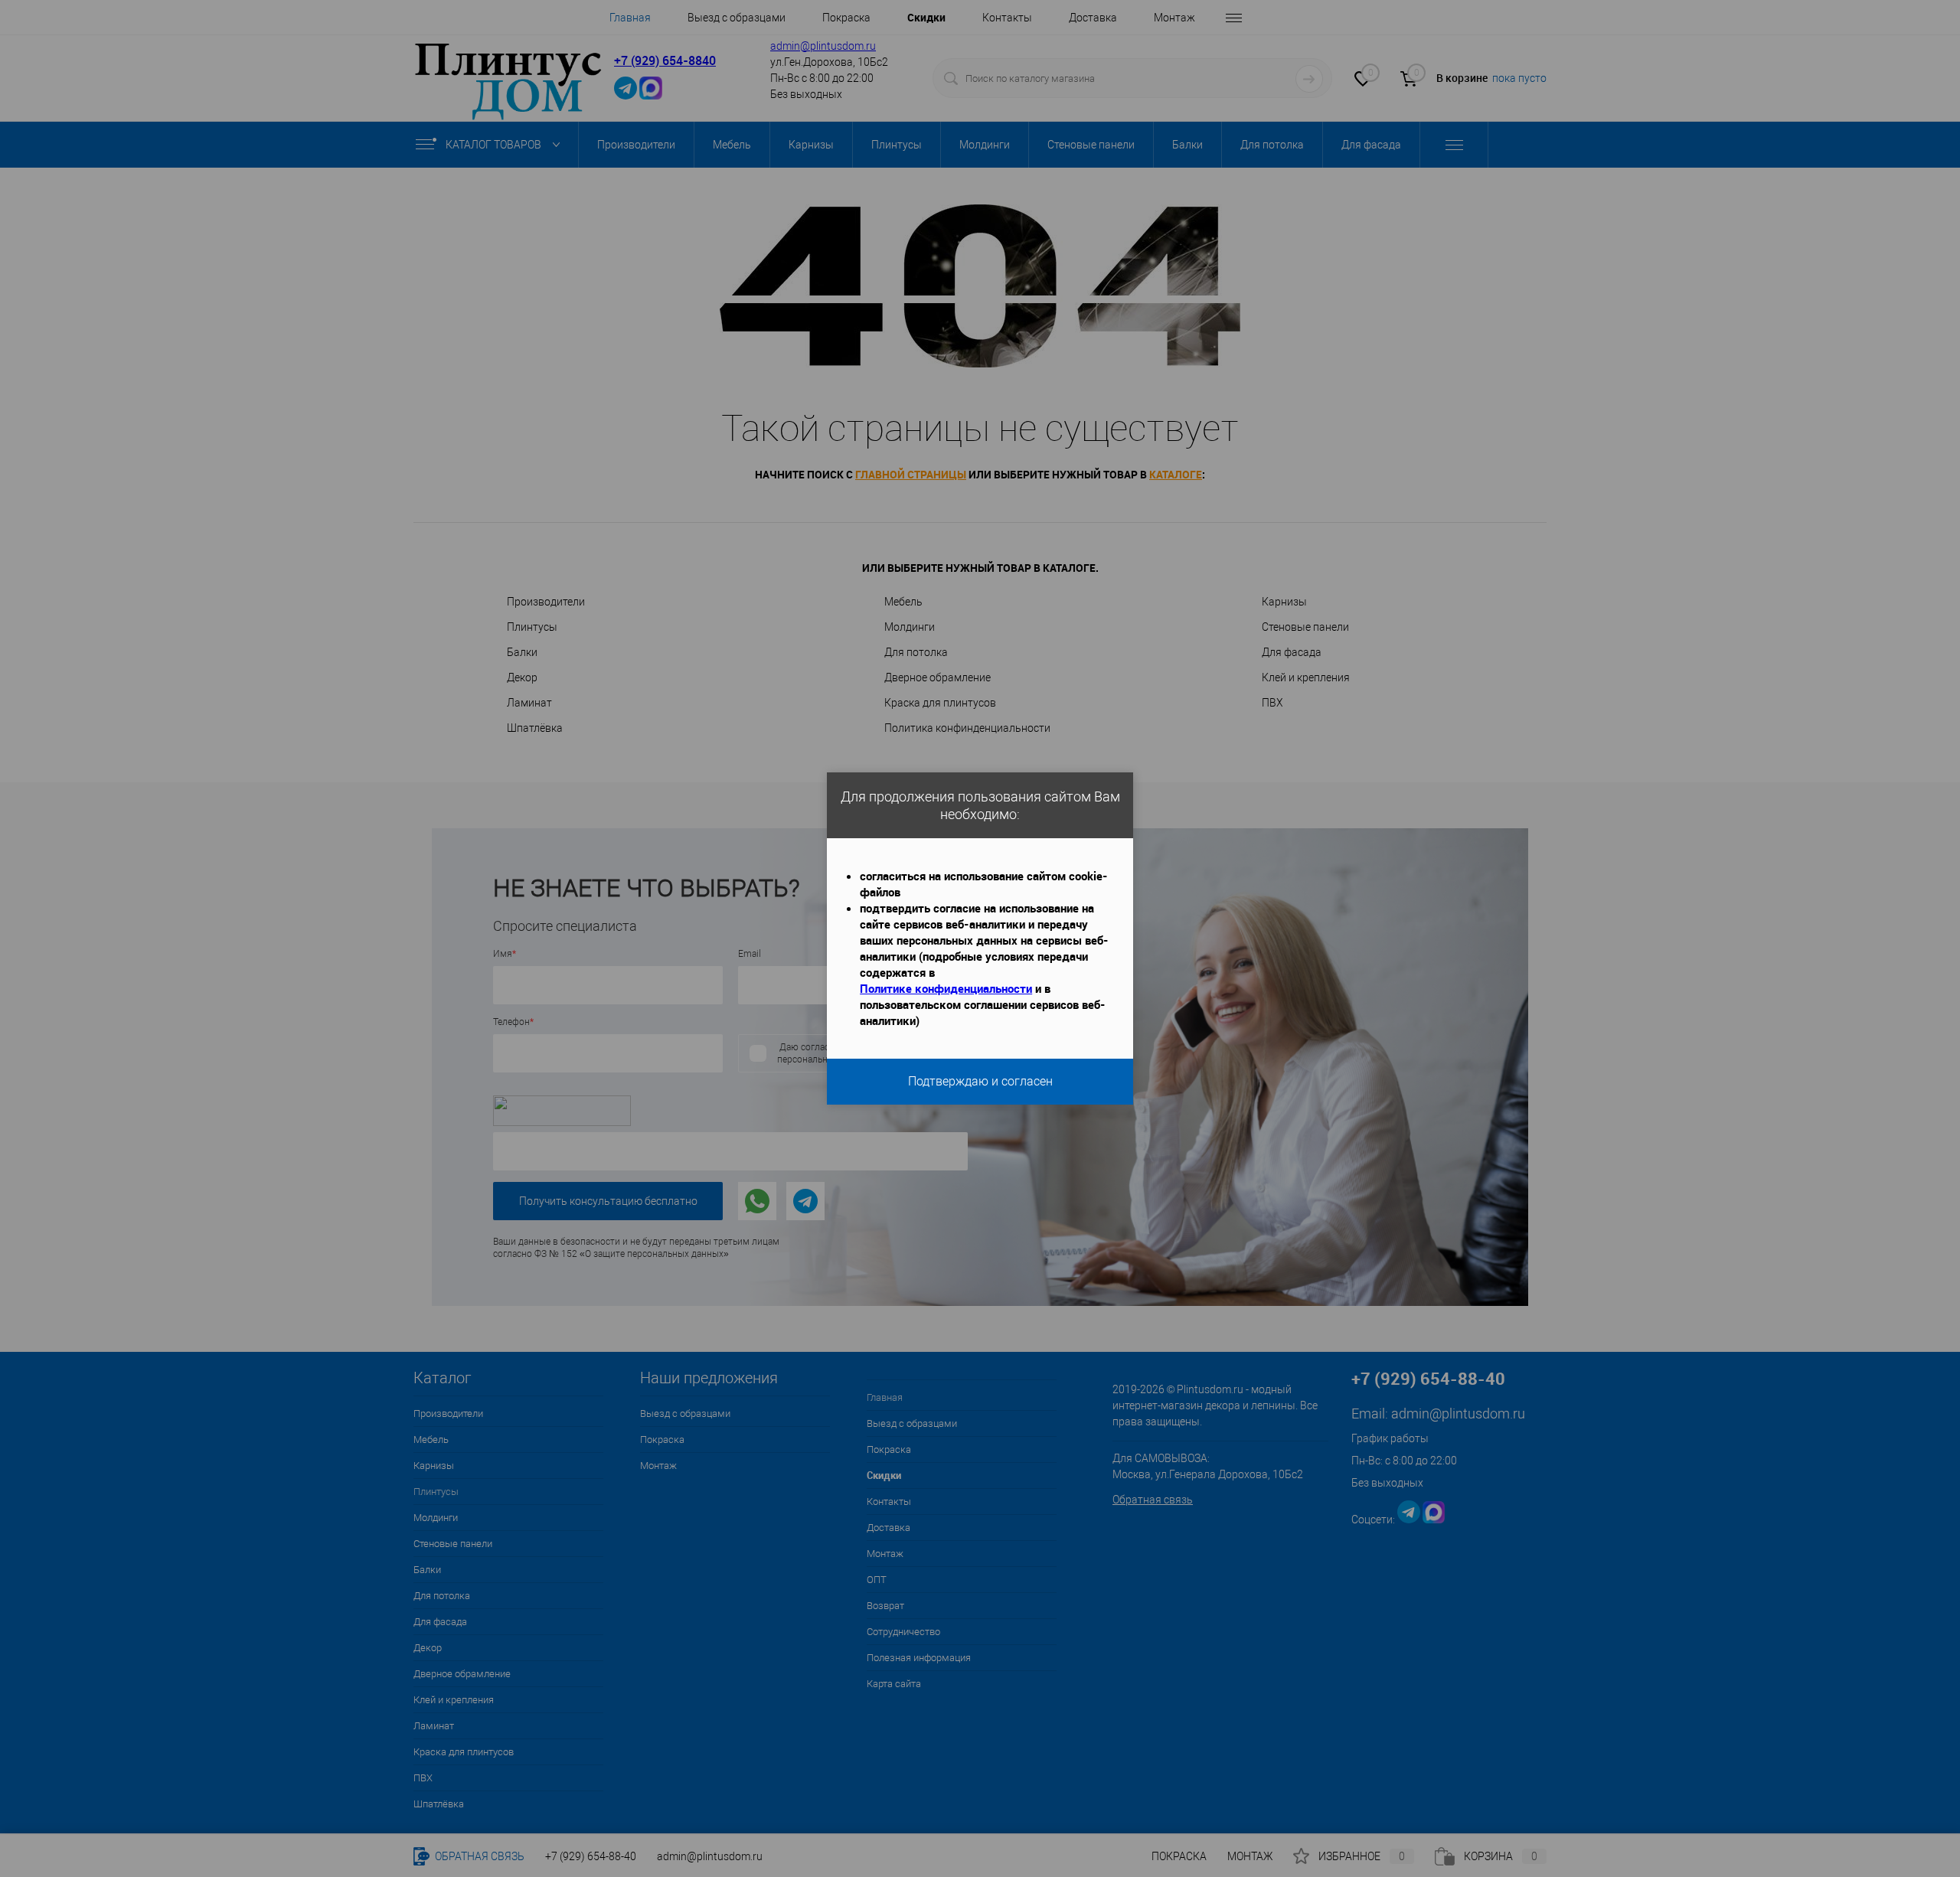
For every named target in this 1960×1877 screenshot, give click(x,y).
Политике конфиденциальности (946, 988)
